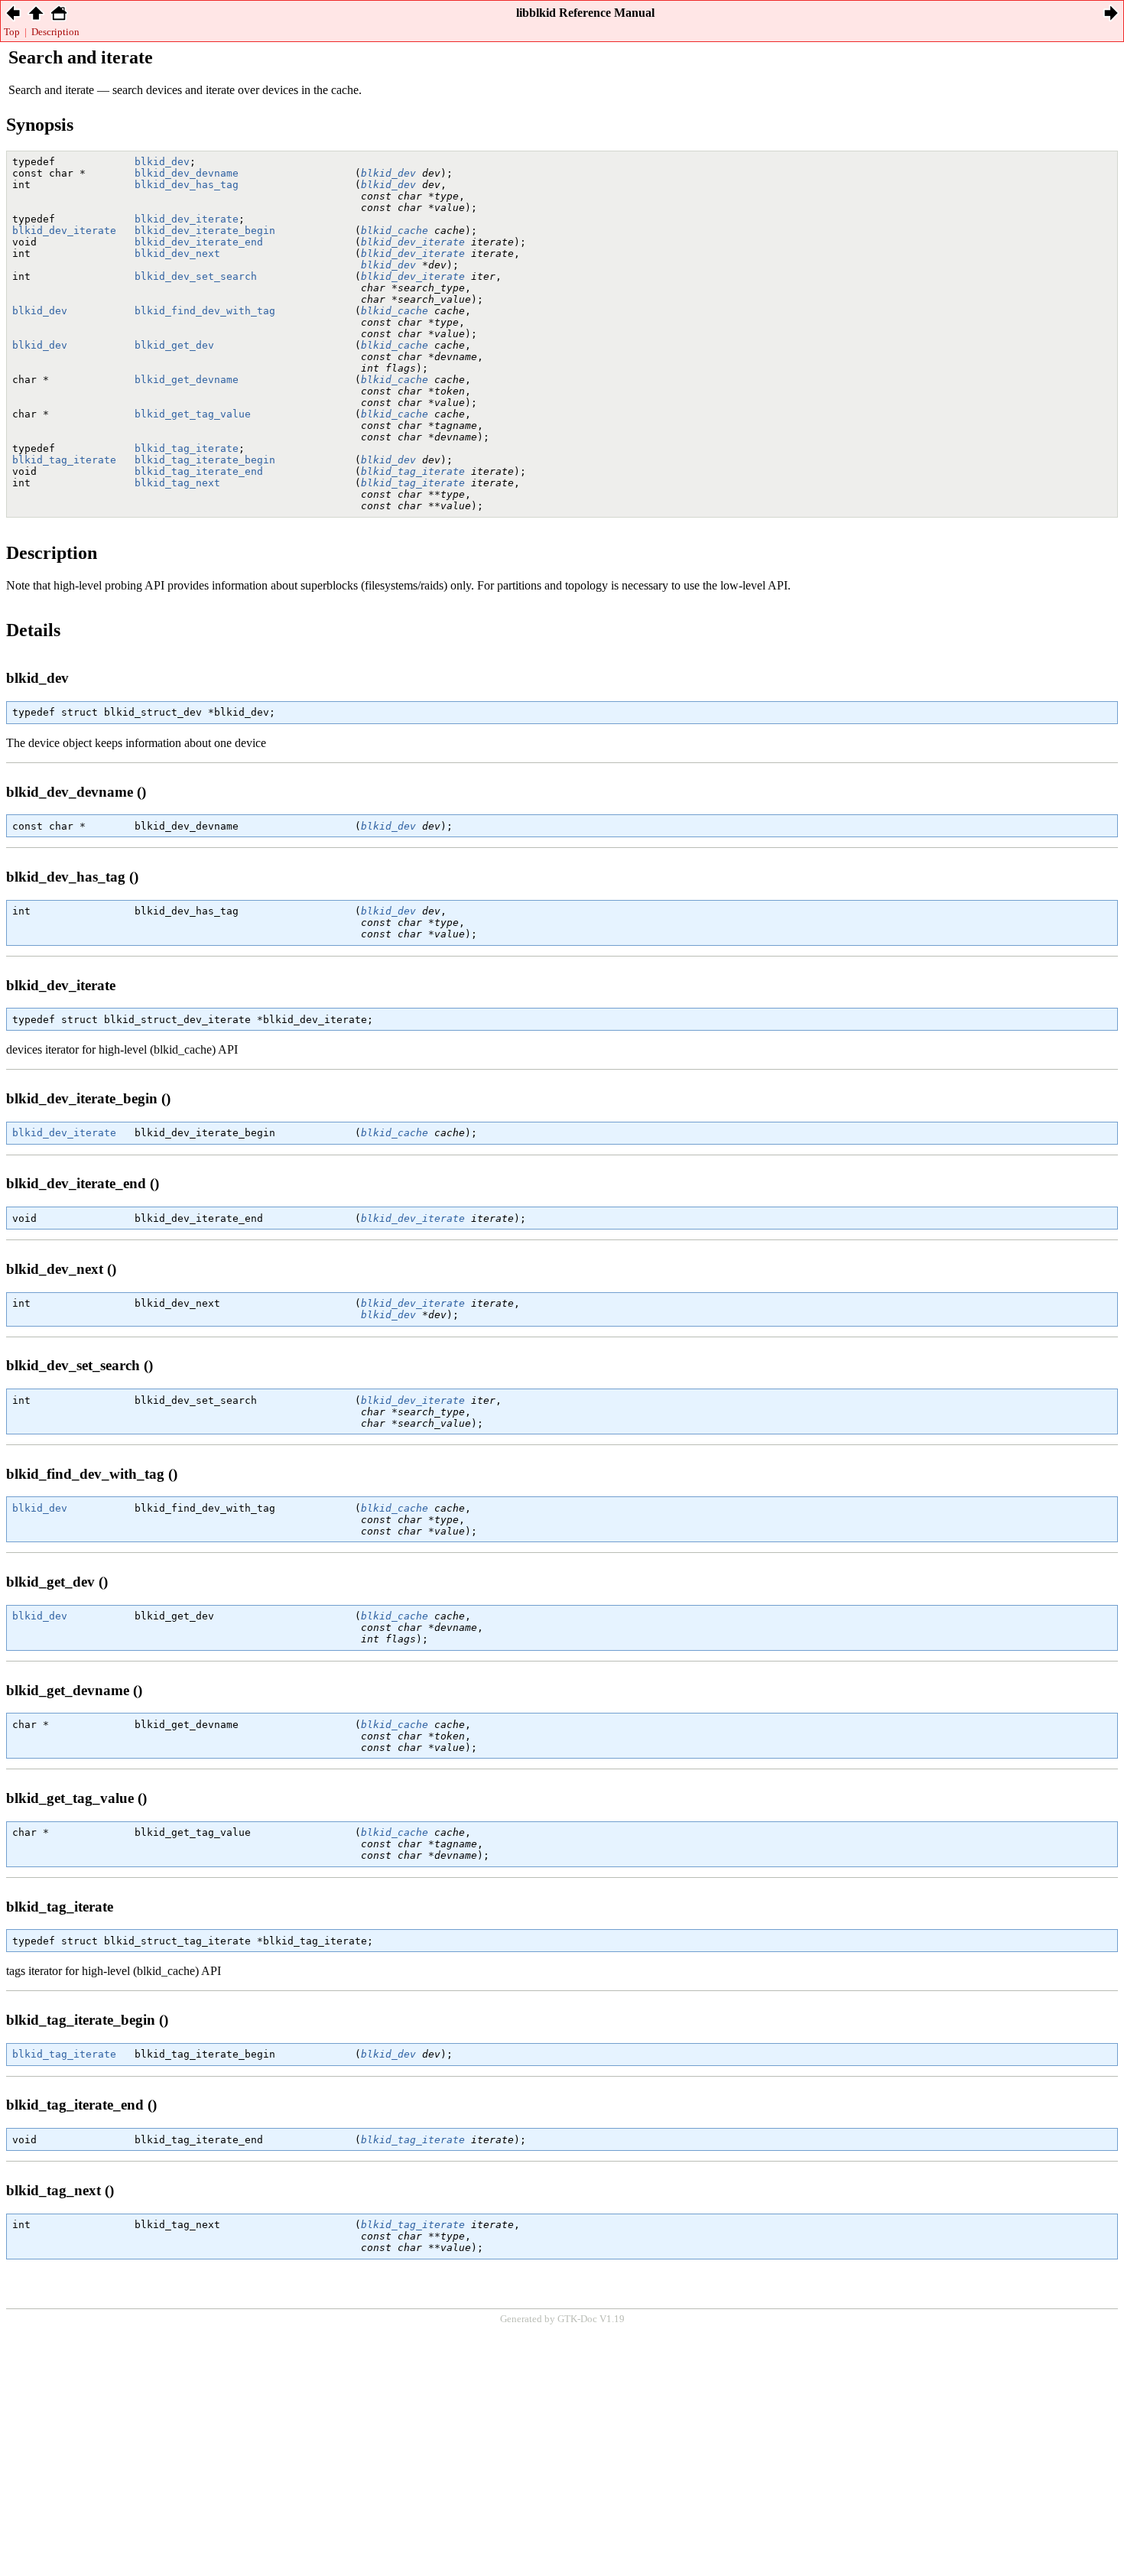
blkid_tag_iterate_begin (205, 460)
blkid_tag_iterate (187, 448)
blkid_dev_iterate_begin (205, 231)
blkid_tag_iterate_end (199, 471)
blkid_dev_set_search (196, 276)
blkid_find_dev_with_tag (205, 311)
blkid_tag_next (177, 483)
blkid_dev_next (177, 253)
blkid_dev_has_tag (187, 185)
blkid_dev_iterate (187, 219)
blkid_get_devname (187, 380)
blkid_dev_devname (187, 173)
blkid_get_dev (174, 345)
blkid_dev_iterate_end (199, 242)
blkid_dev (162, 162)
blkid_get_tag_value (193, 414)
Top (12, 32)
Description (55, 32)
